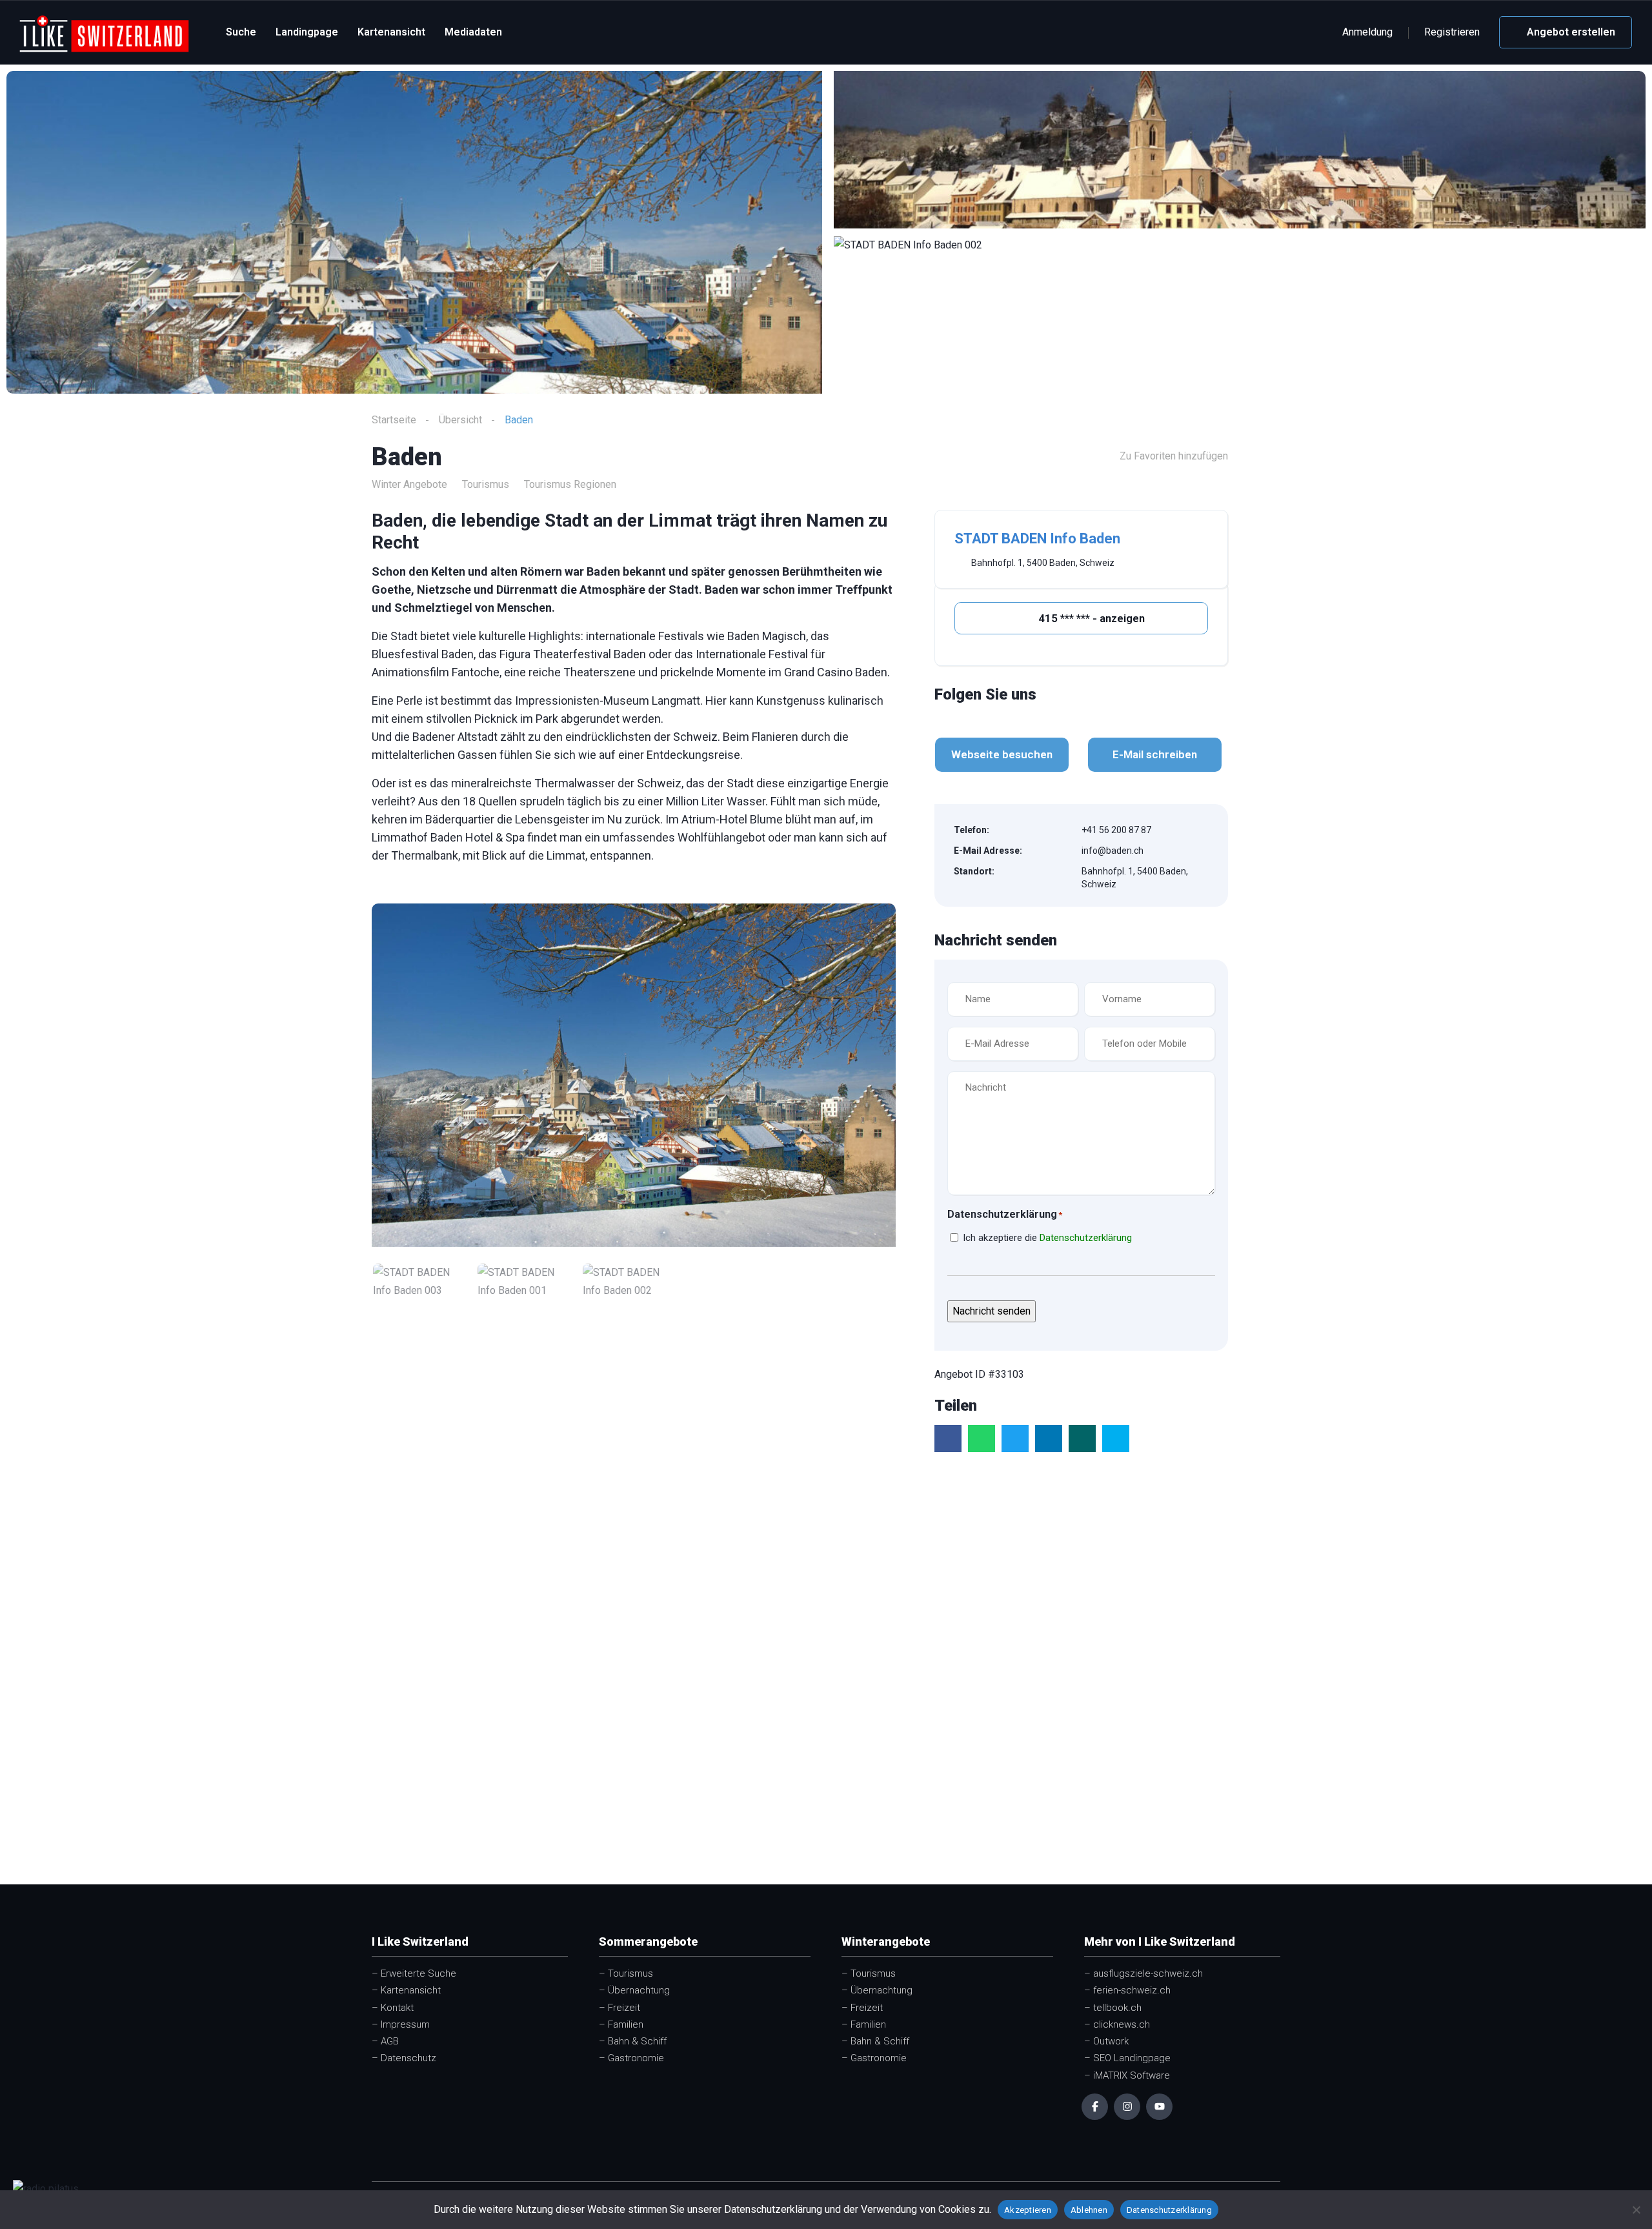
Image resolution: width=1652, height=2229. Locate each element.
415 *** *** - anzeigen (1090, 618)
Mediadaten (473, 32)
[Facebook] (1095, 2107)
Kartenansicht (391, 32)
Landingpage (307, 32)
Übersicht (460, 420)
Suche (241, 32)
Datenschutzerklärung (1086, 1238)
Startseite (394, 420)
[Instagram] (1127, 2107)
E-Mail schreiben (1155, 754)
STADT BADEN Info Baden (1037, 539)
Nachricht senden (992, 1311)
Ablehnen (1089, 2210)
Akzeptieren (1028, 2210)
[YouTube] (1159, 2107)
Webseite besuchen (1002, 754)
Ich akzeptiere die (1047, 1238)
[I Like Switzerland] (104, 33)
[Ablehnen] (1636, 2210)
